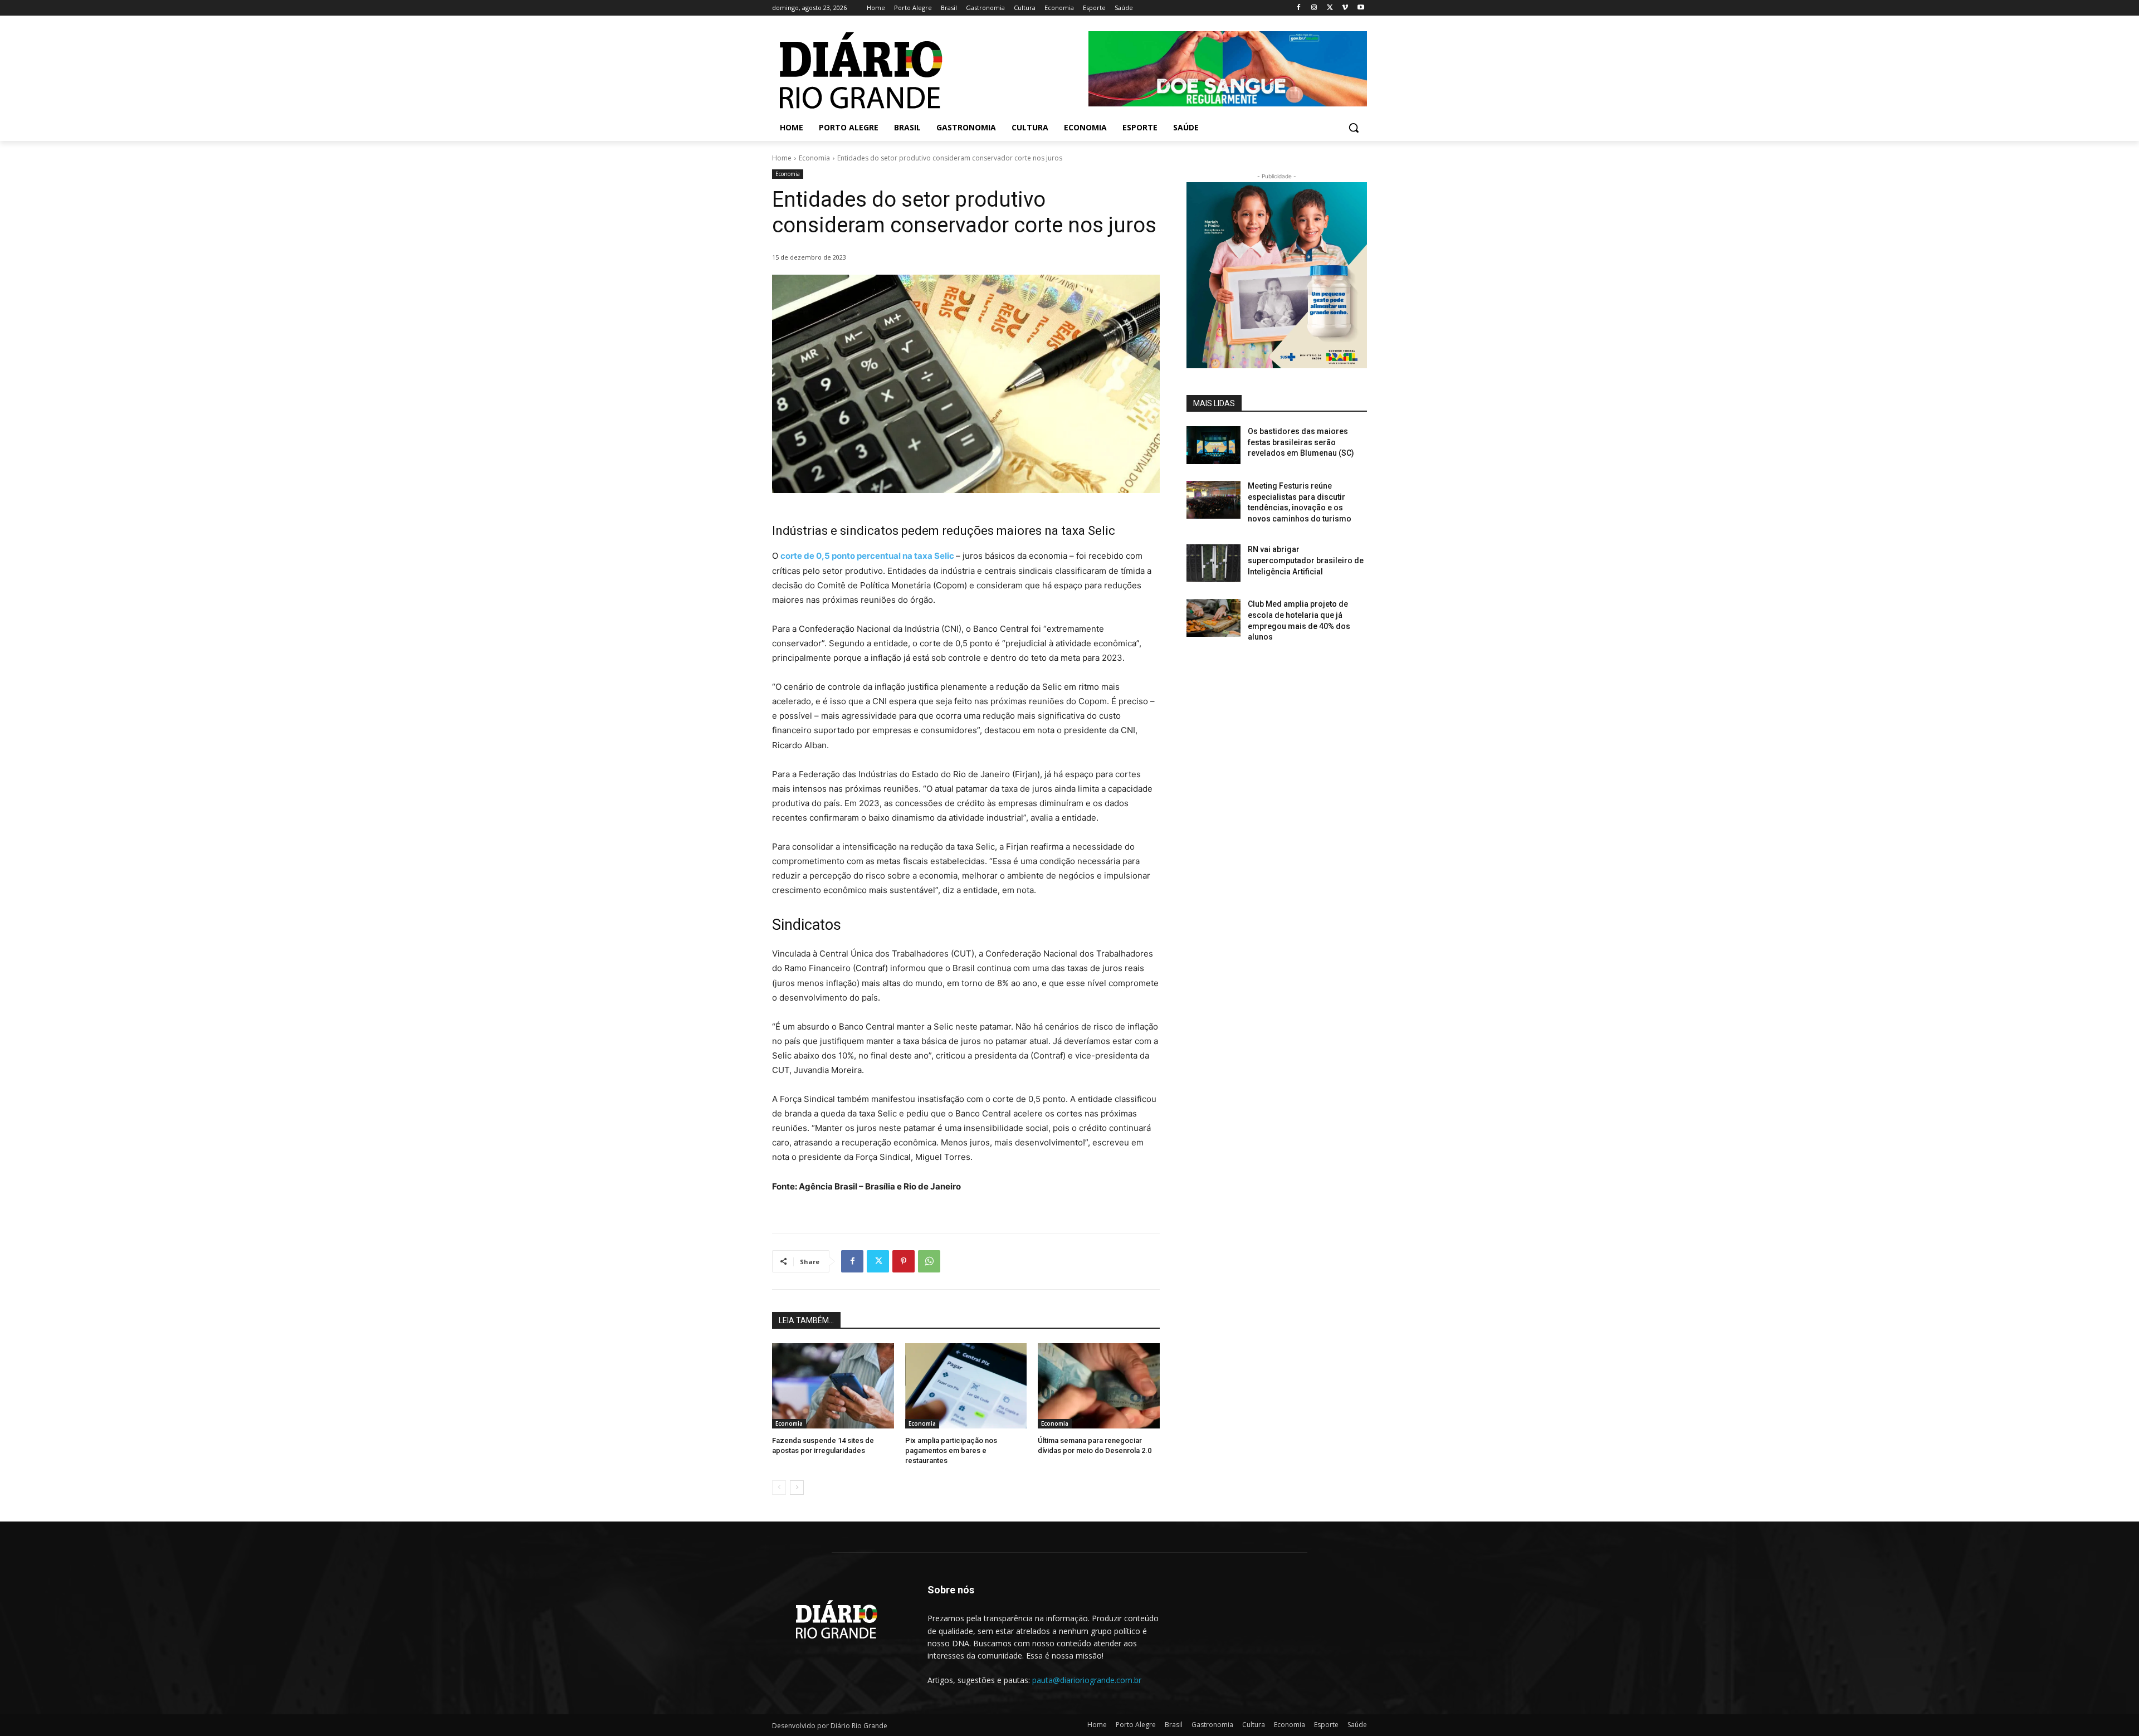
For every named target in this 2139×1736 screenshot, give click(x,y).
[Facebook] (1299, 8)
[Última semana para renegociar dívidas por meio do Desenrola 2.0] (1099, 1386)
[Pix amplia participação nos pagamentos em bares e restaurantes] (966, 1386)
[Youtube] (1361, 8)
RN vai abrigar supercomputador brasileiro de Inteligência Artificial (1306, 560)
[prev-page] (779, 1488)
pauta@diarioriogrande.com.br (1087, 1680)
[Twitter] (1330, 8)
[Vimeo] (1345, 8)
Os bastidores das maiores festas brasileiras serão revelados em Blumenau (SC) (1301, 442)
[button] (1354, 128)
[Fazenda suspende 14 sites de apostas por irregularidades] (833, 1386)
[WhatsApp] (929, 1261)
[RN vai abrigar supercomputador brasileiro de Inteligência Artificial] (1213, 563)
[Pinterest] (904, 1261)
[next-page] (797, 1488)
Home (782, 158)
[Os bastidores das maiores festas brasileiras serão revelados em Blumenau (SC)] (1213, 445)
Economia (814, 158)
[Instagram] (1314, 8)
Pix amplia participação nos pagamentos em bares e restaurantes (951, 1450)
